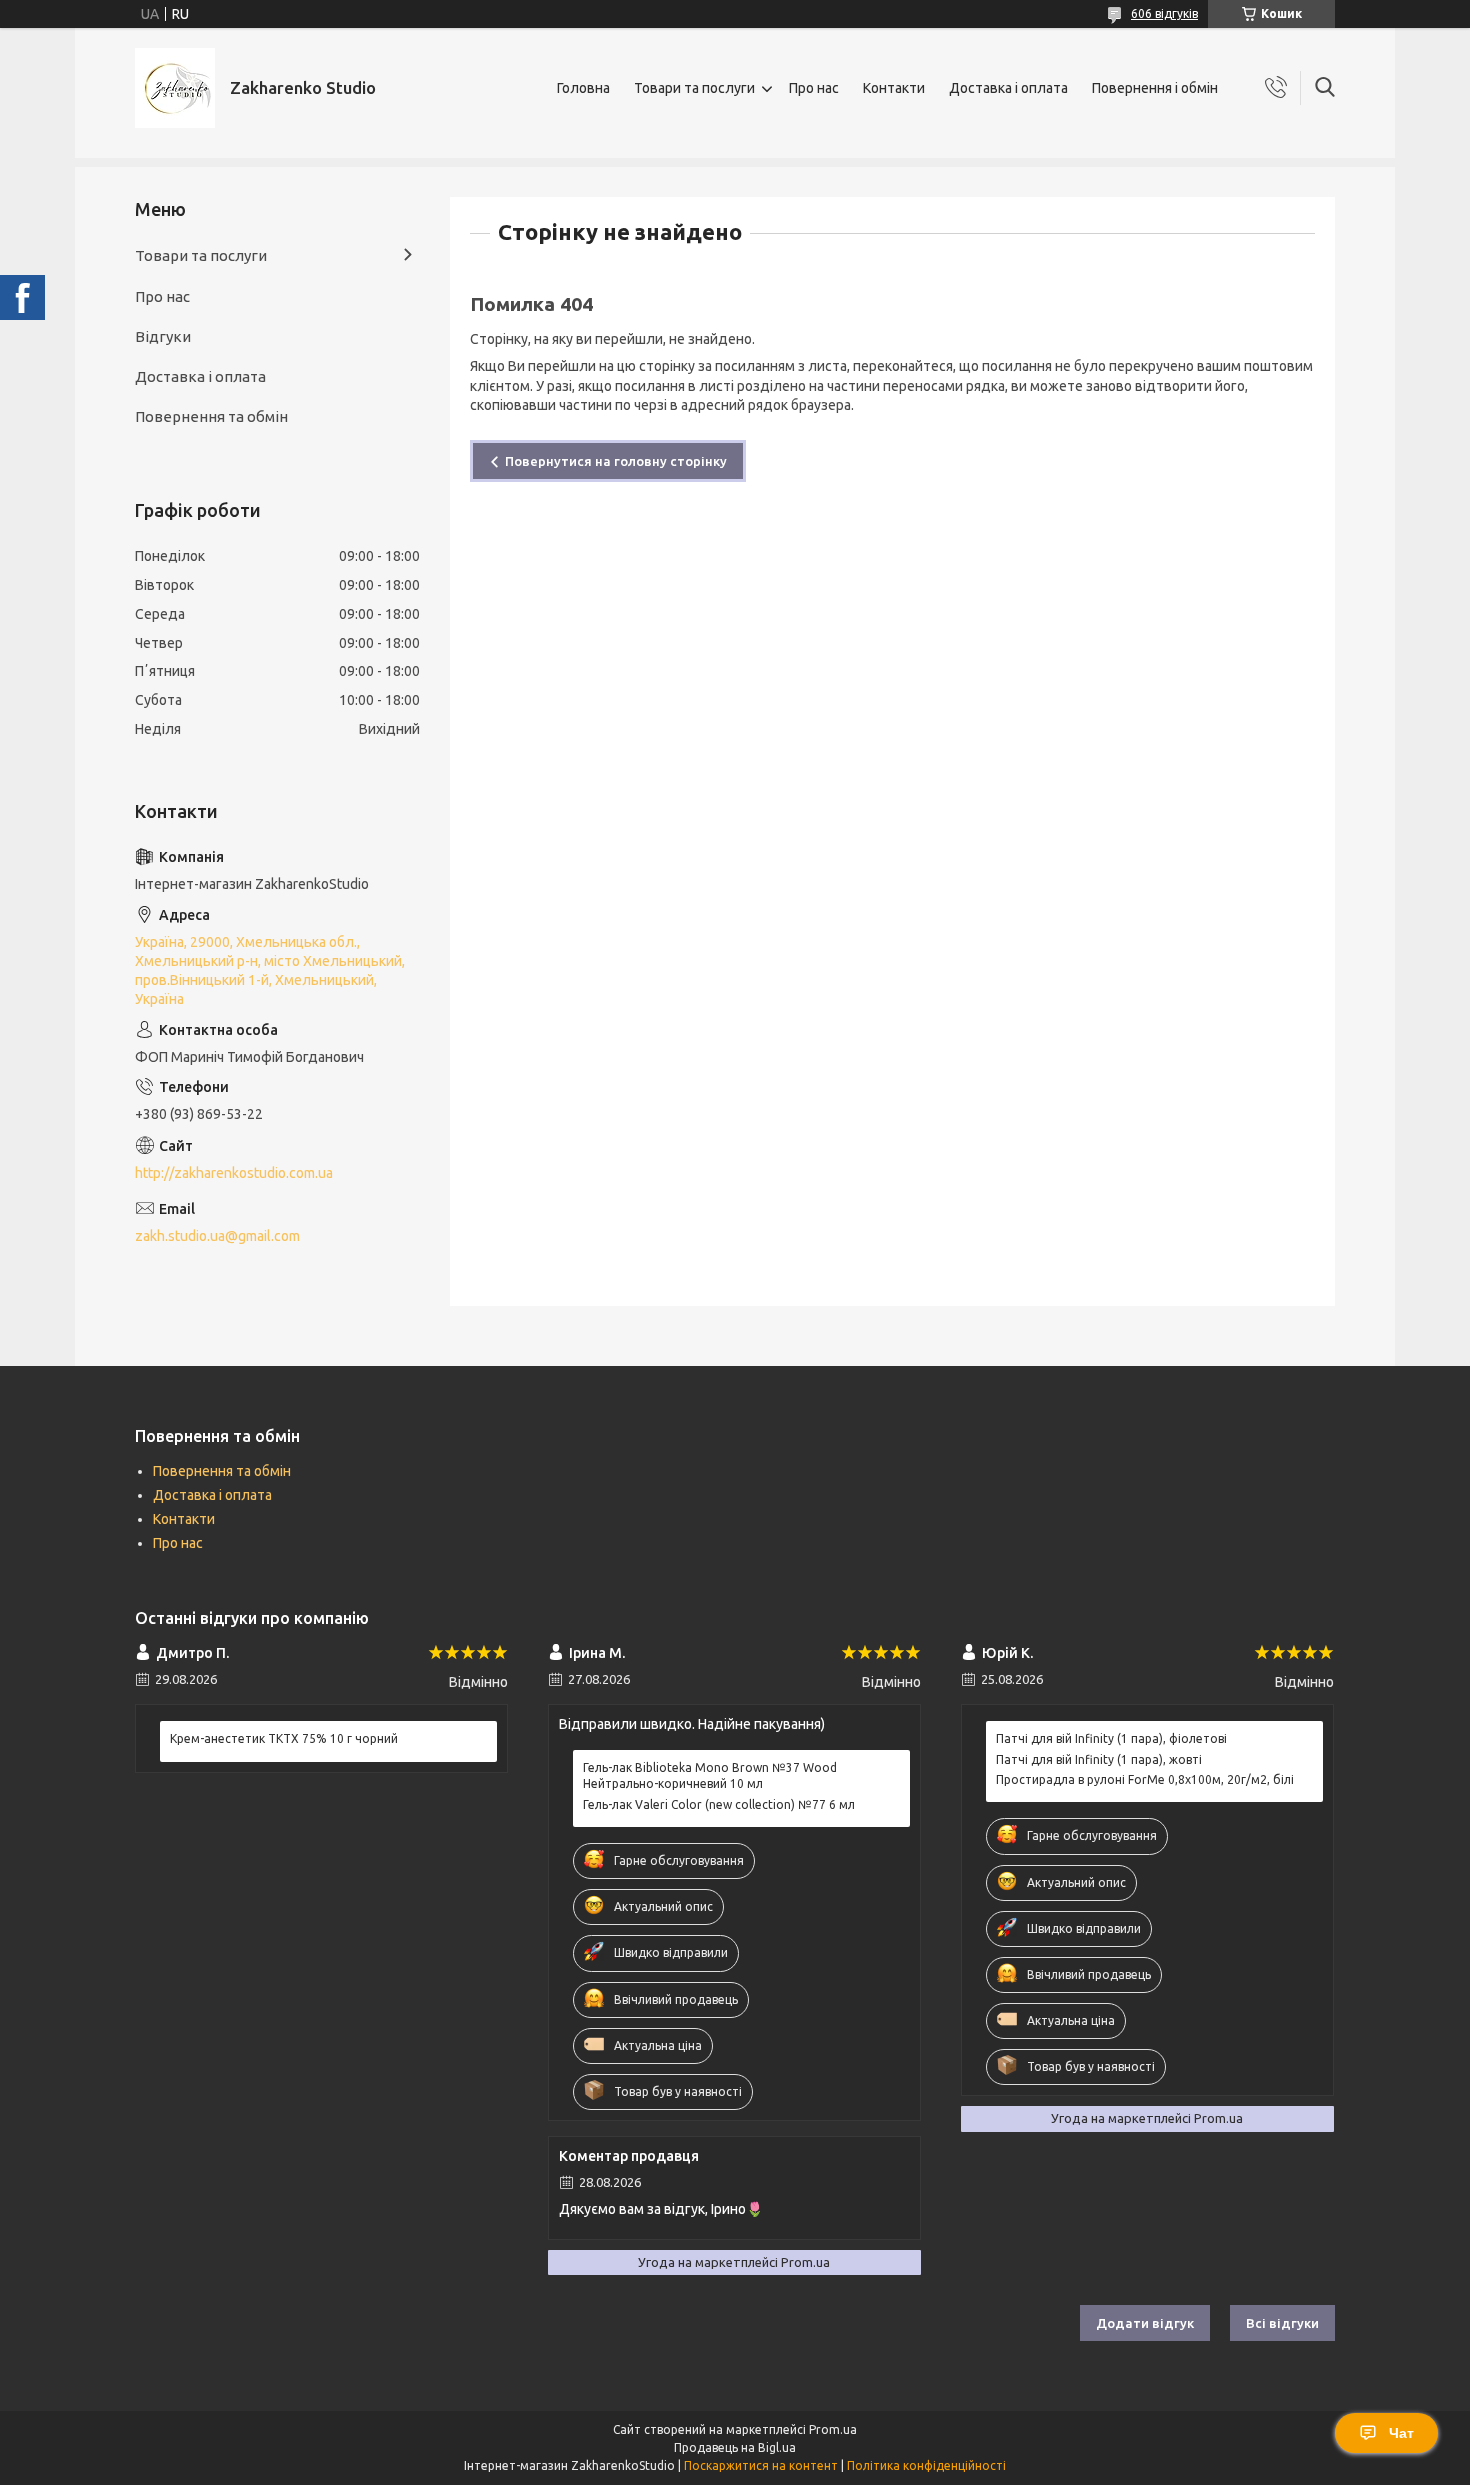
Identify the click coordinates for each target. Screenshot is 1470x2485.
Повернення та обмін (211, 416)
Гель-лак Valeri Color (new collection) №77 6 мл (719, 1804)
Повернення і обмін (1155, 88)
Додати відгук (1145, 2323)
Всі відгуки (1282, 2323)
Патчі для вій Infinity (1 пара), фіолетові (1111, 1738)
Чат (1401, 2433)
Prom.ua (833, 2429)
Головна (583, 88)
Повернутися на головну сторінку (616, 461)
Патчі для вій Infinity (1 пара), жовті (1099, 1759)
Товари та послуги (694, 88)
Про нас (814, 88)
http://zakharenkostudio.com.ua (234, 1173)
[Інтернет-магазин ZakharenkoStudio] (175, 88)
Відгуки (163, 336)
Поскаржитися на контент (761, 2465)
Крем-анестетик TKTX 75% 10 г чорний (284, 1738)
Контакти (894, 88)
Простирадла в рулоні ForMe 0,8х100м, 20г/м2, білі (1145, 1779)
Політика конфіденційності (926, 2465)
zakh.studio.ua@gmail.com (217, 1236)
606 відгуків (1164, 13)
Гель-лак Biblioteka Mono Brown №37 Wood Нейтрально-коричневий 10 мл (710, 1775)
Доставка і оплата (1008, 88)
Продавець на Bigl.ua (735, 2447)
